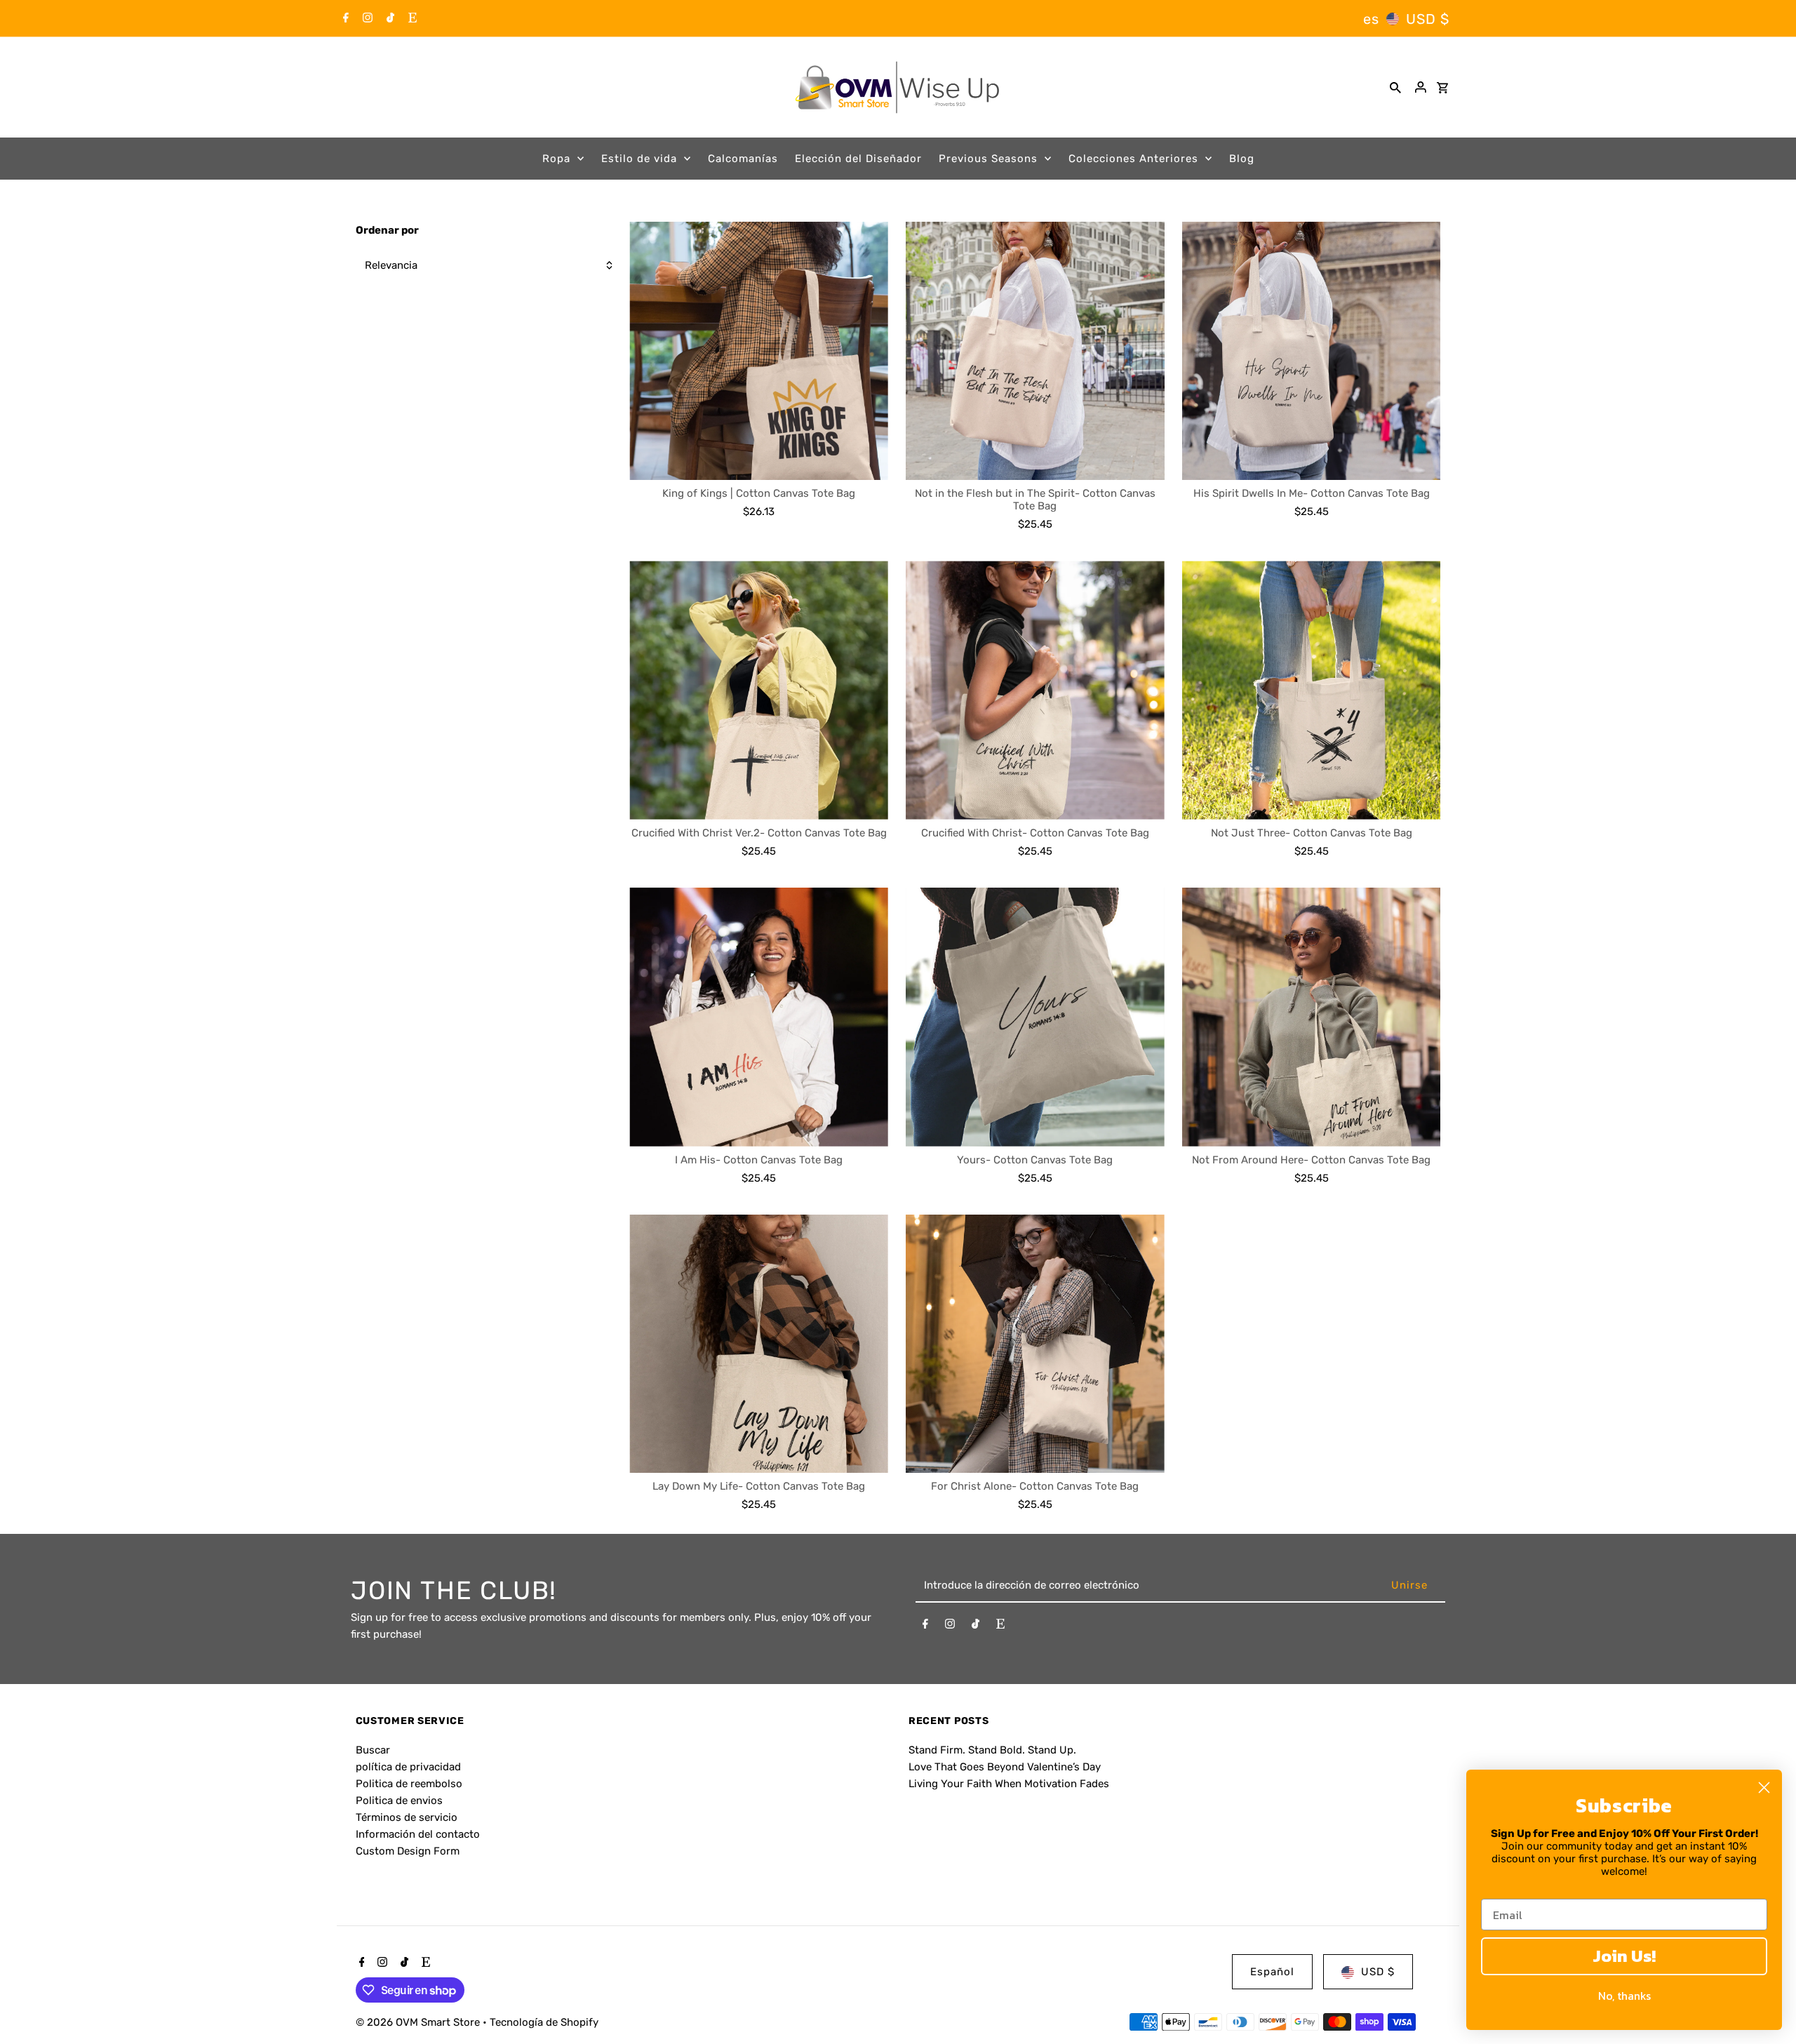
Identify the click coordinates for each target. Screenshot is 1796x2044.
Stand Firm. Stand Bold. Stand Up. (992, 1750)
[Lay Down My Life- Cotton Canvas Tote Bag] (759, 1344)
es (1371, 19)
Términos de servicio (407, 1817)
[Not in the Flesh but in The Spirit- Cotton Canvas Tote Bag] (1035, 351)
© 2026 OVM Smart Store (419, 2022)
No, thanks (1624, 1996)
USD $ (1428, 19)
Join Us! (1624, 1956)
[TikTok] (389, 19)
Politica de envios (399, 1801)
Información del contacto (418, 1834)
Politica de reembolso (409, 1784)
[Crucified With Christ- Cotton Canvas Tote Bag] (1035, 690)
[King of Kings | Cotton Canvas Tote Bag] (759, 351)
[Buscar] (1395, 87)
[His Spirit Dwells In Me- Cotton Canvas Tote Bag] (1312, 351)
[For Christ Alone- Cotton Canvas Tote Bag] (1035, 1344)
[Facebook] (344, 19)
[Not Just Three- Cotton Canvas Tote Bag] (1312, 690)
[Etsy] (411, 19)
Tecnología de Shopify (544, 2022)
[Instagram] (366, 19)
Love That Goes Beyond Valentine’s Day (1005, 1767)
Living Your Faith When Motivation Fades (1009, 1784)
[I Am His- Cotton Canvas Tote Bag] (759, 1017)
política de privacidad (408, 1767)
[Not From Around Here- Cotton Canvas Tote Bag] (1312, 1017)
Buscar (373, 1750)
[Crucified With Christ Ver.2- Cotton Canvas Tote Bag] (759, 690)
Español (1272, 1972)
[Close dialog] (1764, 1788)
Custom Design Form (408, 1851)
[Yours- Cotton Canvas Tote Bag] (1035, 1017)
